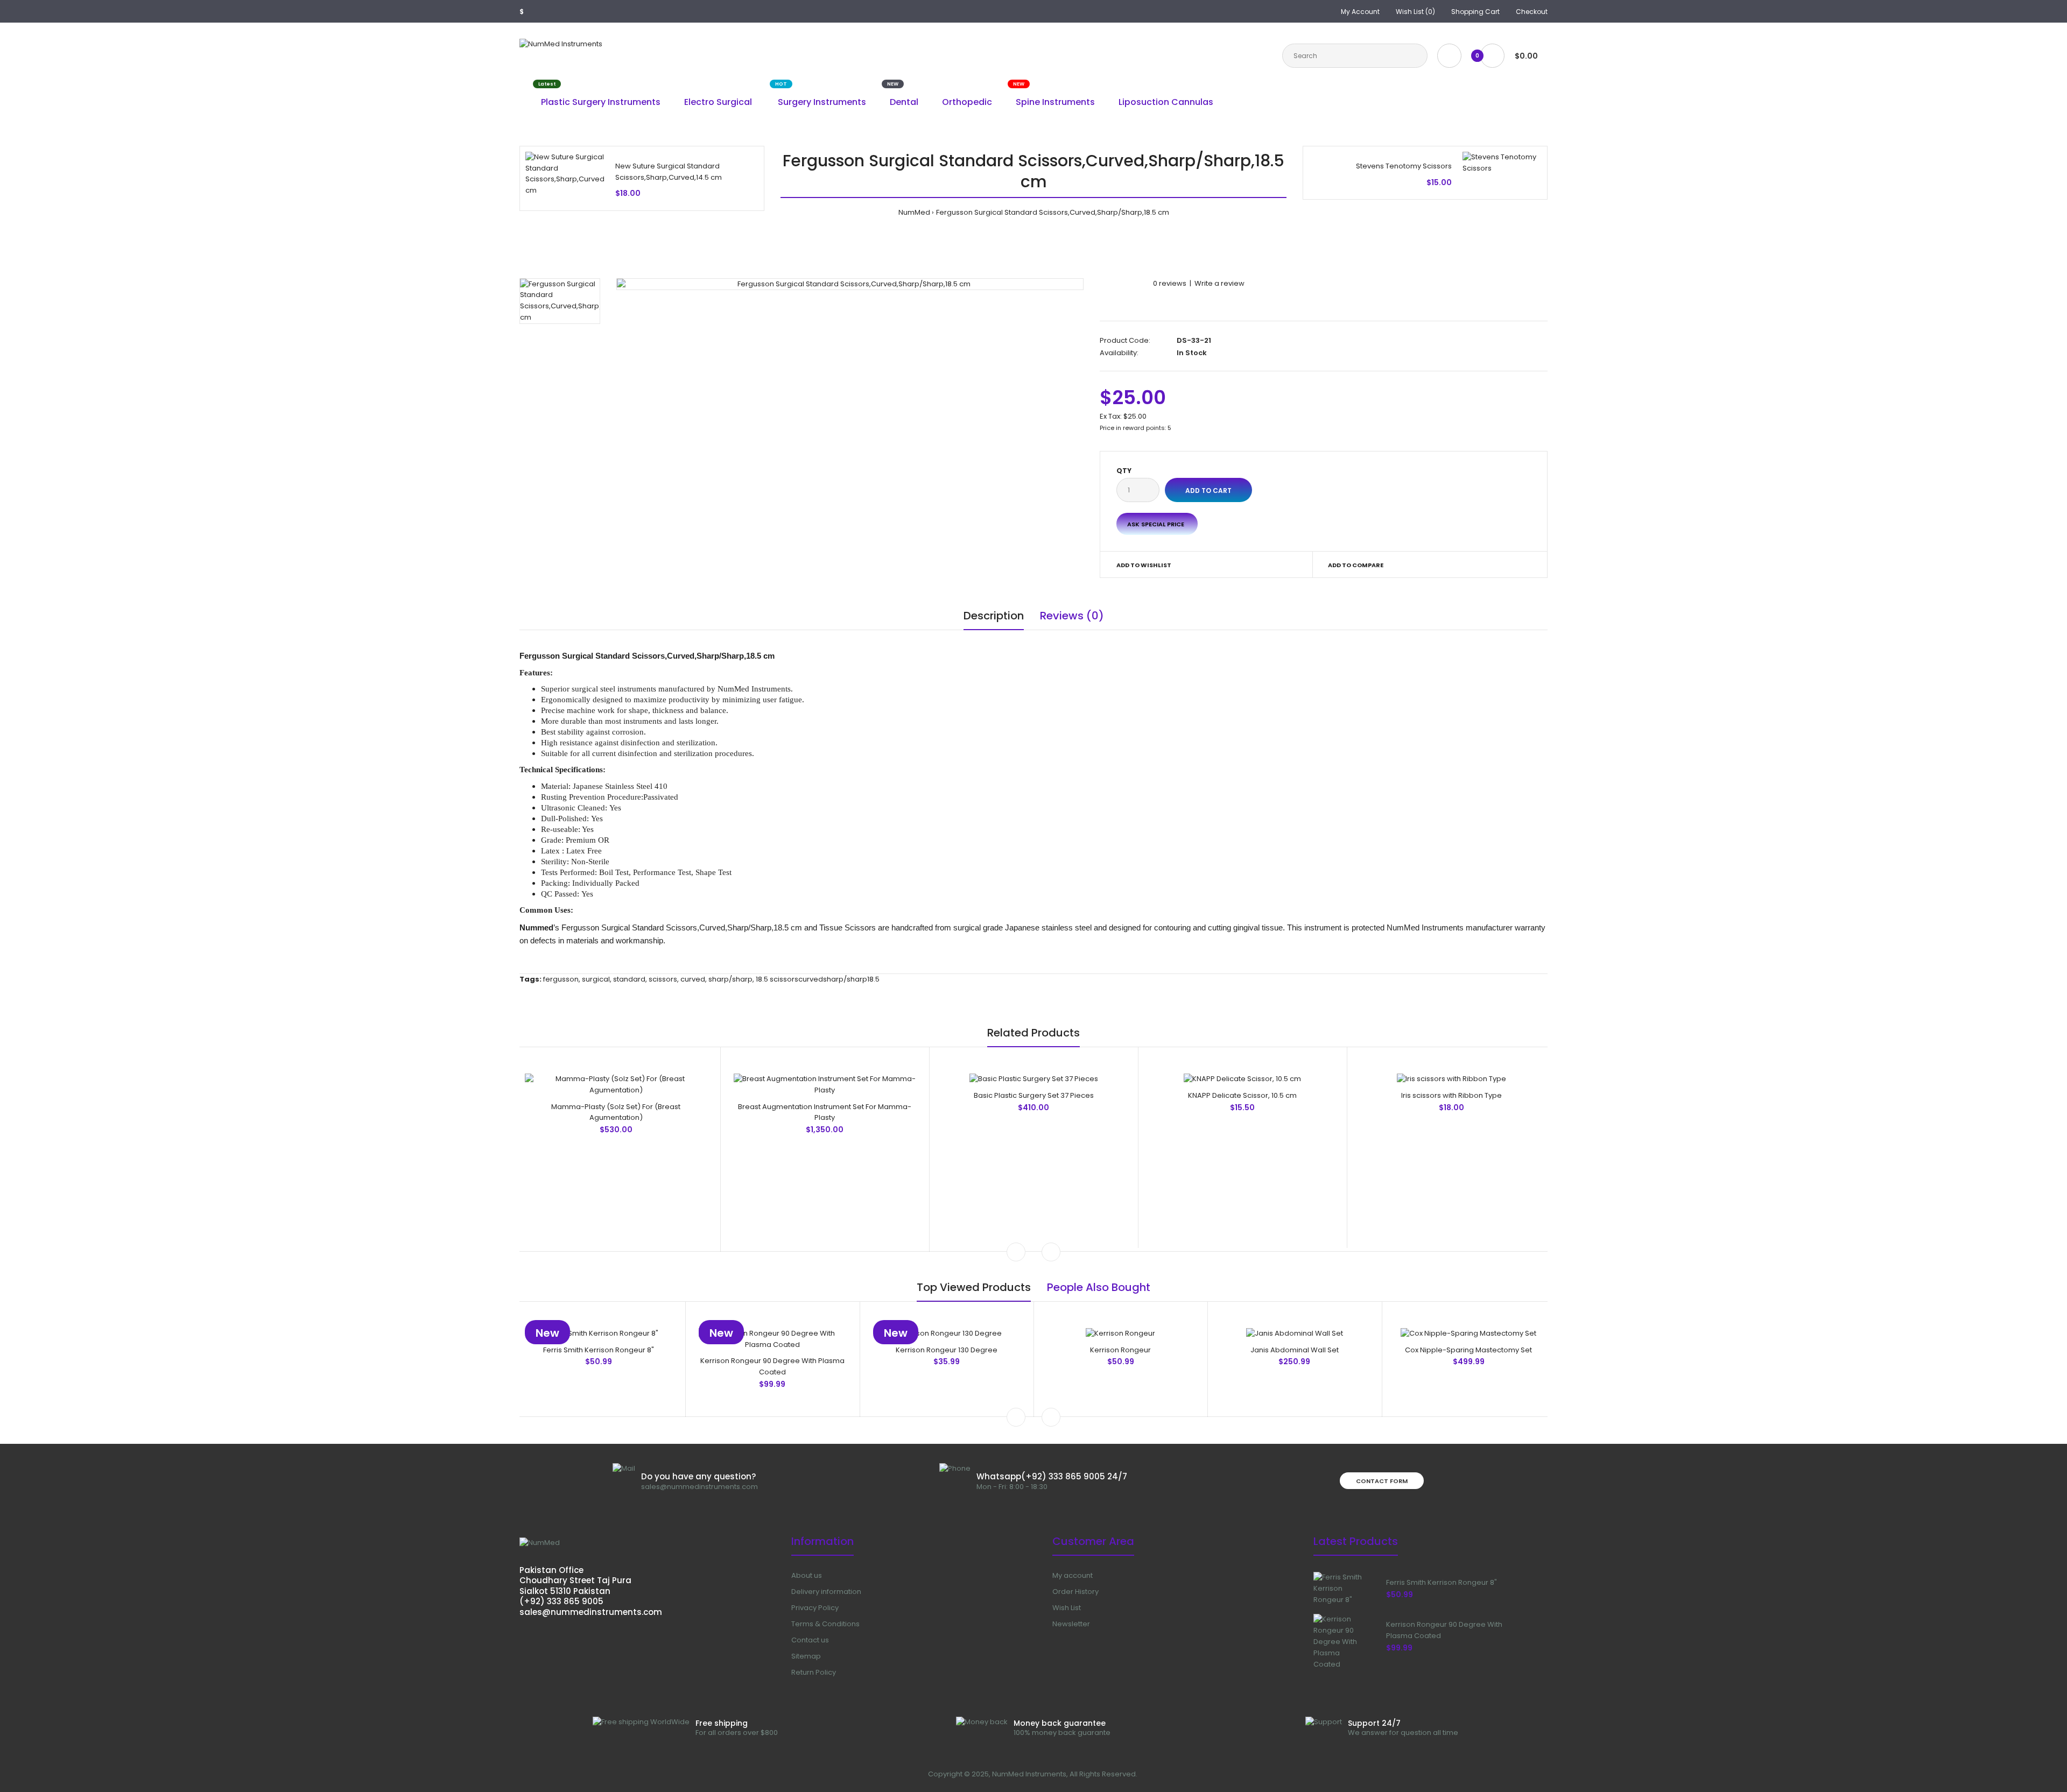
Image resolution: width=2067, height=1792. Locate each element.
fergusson (561, 979)
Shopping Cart (1475, 12)
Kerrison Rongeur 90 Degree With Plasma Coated (772, 1366)
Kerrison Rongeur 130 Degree (947, 1350)
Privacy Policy (815, 1608)
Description (994, 616)
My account (1073, 1575)
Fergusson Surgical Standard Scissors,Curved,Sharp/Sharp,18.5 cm (1053, 212)
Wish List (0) (1415, 12)
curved (693, 979)
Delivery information (826, 1592)
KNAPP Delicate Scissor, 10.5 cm (1242, 1095)
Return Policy (814, 1672)
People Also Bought (1099, 1287)
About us (807, 1575)
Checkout (1532, 12)
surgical (596, 979)
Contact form (1382, 1481)
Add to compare (1356, 565)
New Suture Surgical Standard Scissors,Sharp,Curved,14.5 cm (669, 172)
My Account (1360, 12)
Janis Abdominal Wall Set (1295, 1350)
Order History (1075, 1592)
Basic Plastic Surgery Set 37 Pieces (1034, 1095)
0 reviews (1170, 283)
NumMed (914, 212)
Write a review (1219, 283)
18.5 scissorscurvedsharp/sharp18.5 (818, 979)
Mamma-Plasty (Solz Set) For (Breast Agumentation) (616, 1112)
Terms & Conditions (825, 1624)
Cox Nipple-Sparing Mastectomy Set (1468, 1350)
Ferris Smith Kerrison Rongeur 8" (599, 1350)
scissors (663, 979)
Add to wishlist (1144, 565)
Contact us (810, 1640)
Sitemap (806, 1656)
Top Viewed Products (974, 1287)
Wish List (1067, 1608)
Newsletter (1071, 1624)
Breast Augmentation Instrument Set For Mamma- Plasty (825, 1112)
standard (629, 979)
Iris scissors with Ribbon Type (1451, 1095)
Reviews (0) (1072, 616)
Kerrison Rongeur (1120, 1350)
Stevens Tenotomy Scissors (1404, 166)
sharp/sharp (730, 979)
